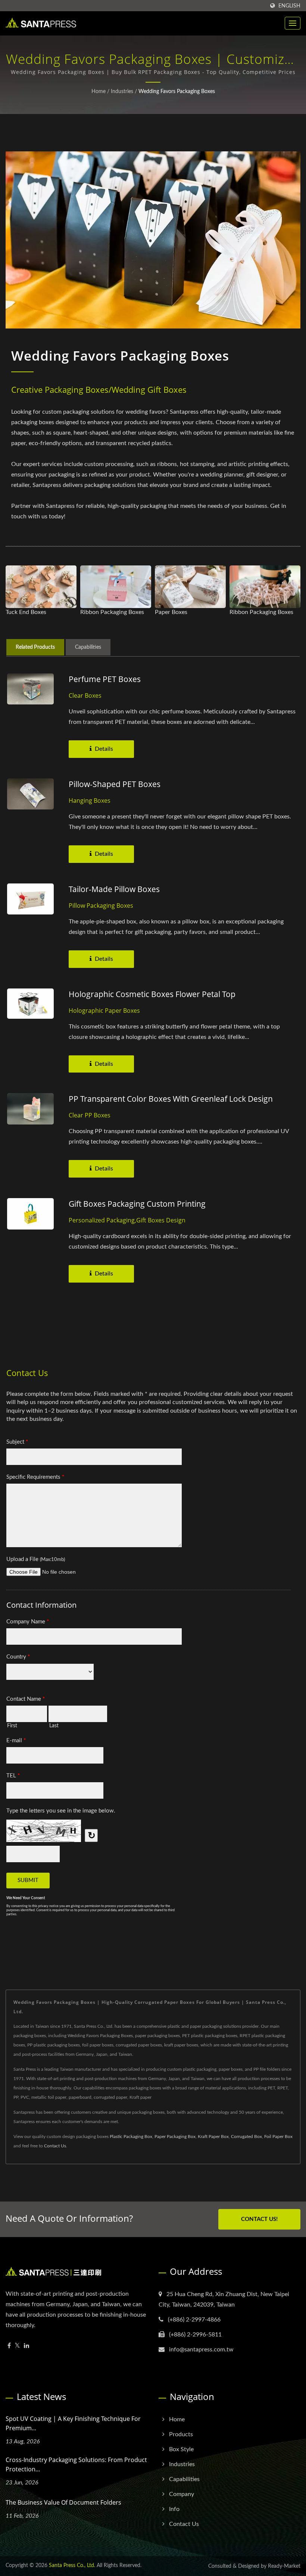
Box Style (181, 2449)
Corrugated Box (246, 2137)
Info (174, 2509)
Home (99, 92)
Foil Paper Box (278, 2137)
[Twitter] (17, 2346)
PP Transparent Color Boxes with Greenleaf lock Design (171, 1099)
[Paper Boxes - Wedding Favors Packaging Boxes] (190, 587)
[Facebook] (9, 2346)
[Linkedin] (26, 2346)
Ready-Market (284, 2566)
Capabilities (184, 2479)
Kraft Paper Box (213, 2137)
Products (181, 2434)
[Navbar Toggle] (293, 23)
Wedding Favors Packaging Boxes (177, 92)
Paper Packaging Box (175, 2137)
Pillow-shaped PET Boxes (115, 784)
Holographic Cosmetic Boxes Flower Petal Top (152, 994)
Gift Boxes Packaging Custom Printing (137, 1204)
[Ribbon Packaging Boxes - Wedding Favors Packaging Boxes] (116, 587)
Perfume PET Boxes (105, 679)
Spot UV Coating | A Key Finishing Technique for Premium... (73, 2423)
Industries (122, 92)
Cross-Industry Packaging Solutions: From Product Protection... (76, 2464)
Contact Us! (259, 2219)
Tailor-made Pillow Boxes (114, 889)
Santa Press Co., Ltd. (72, 2566)
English (289, 6)
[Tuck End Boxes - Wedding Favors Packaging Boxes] (41, 587)
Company (182, 2494)
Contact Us (55, 2146)
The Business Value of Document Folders (63, 2502)
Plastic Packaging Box (131, 2137)
